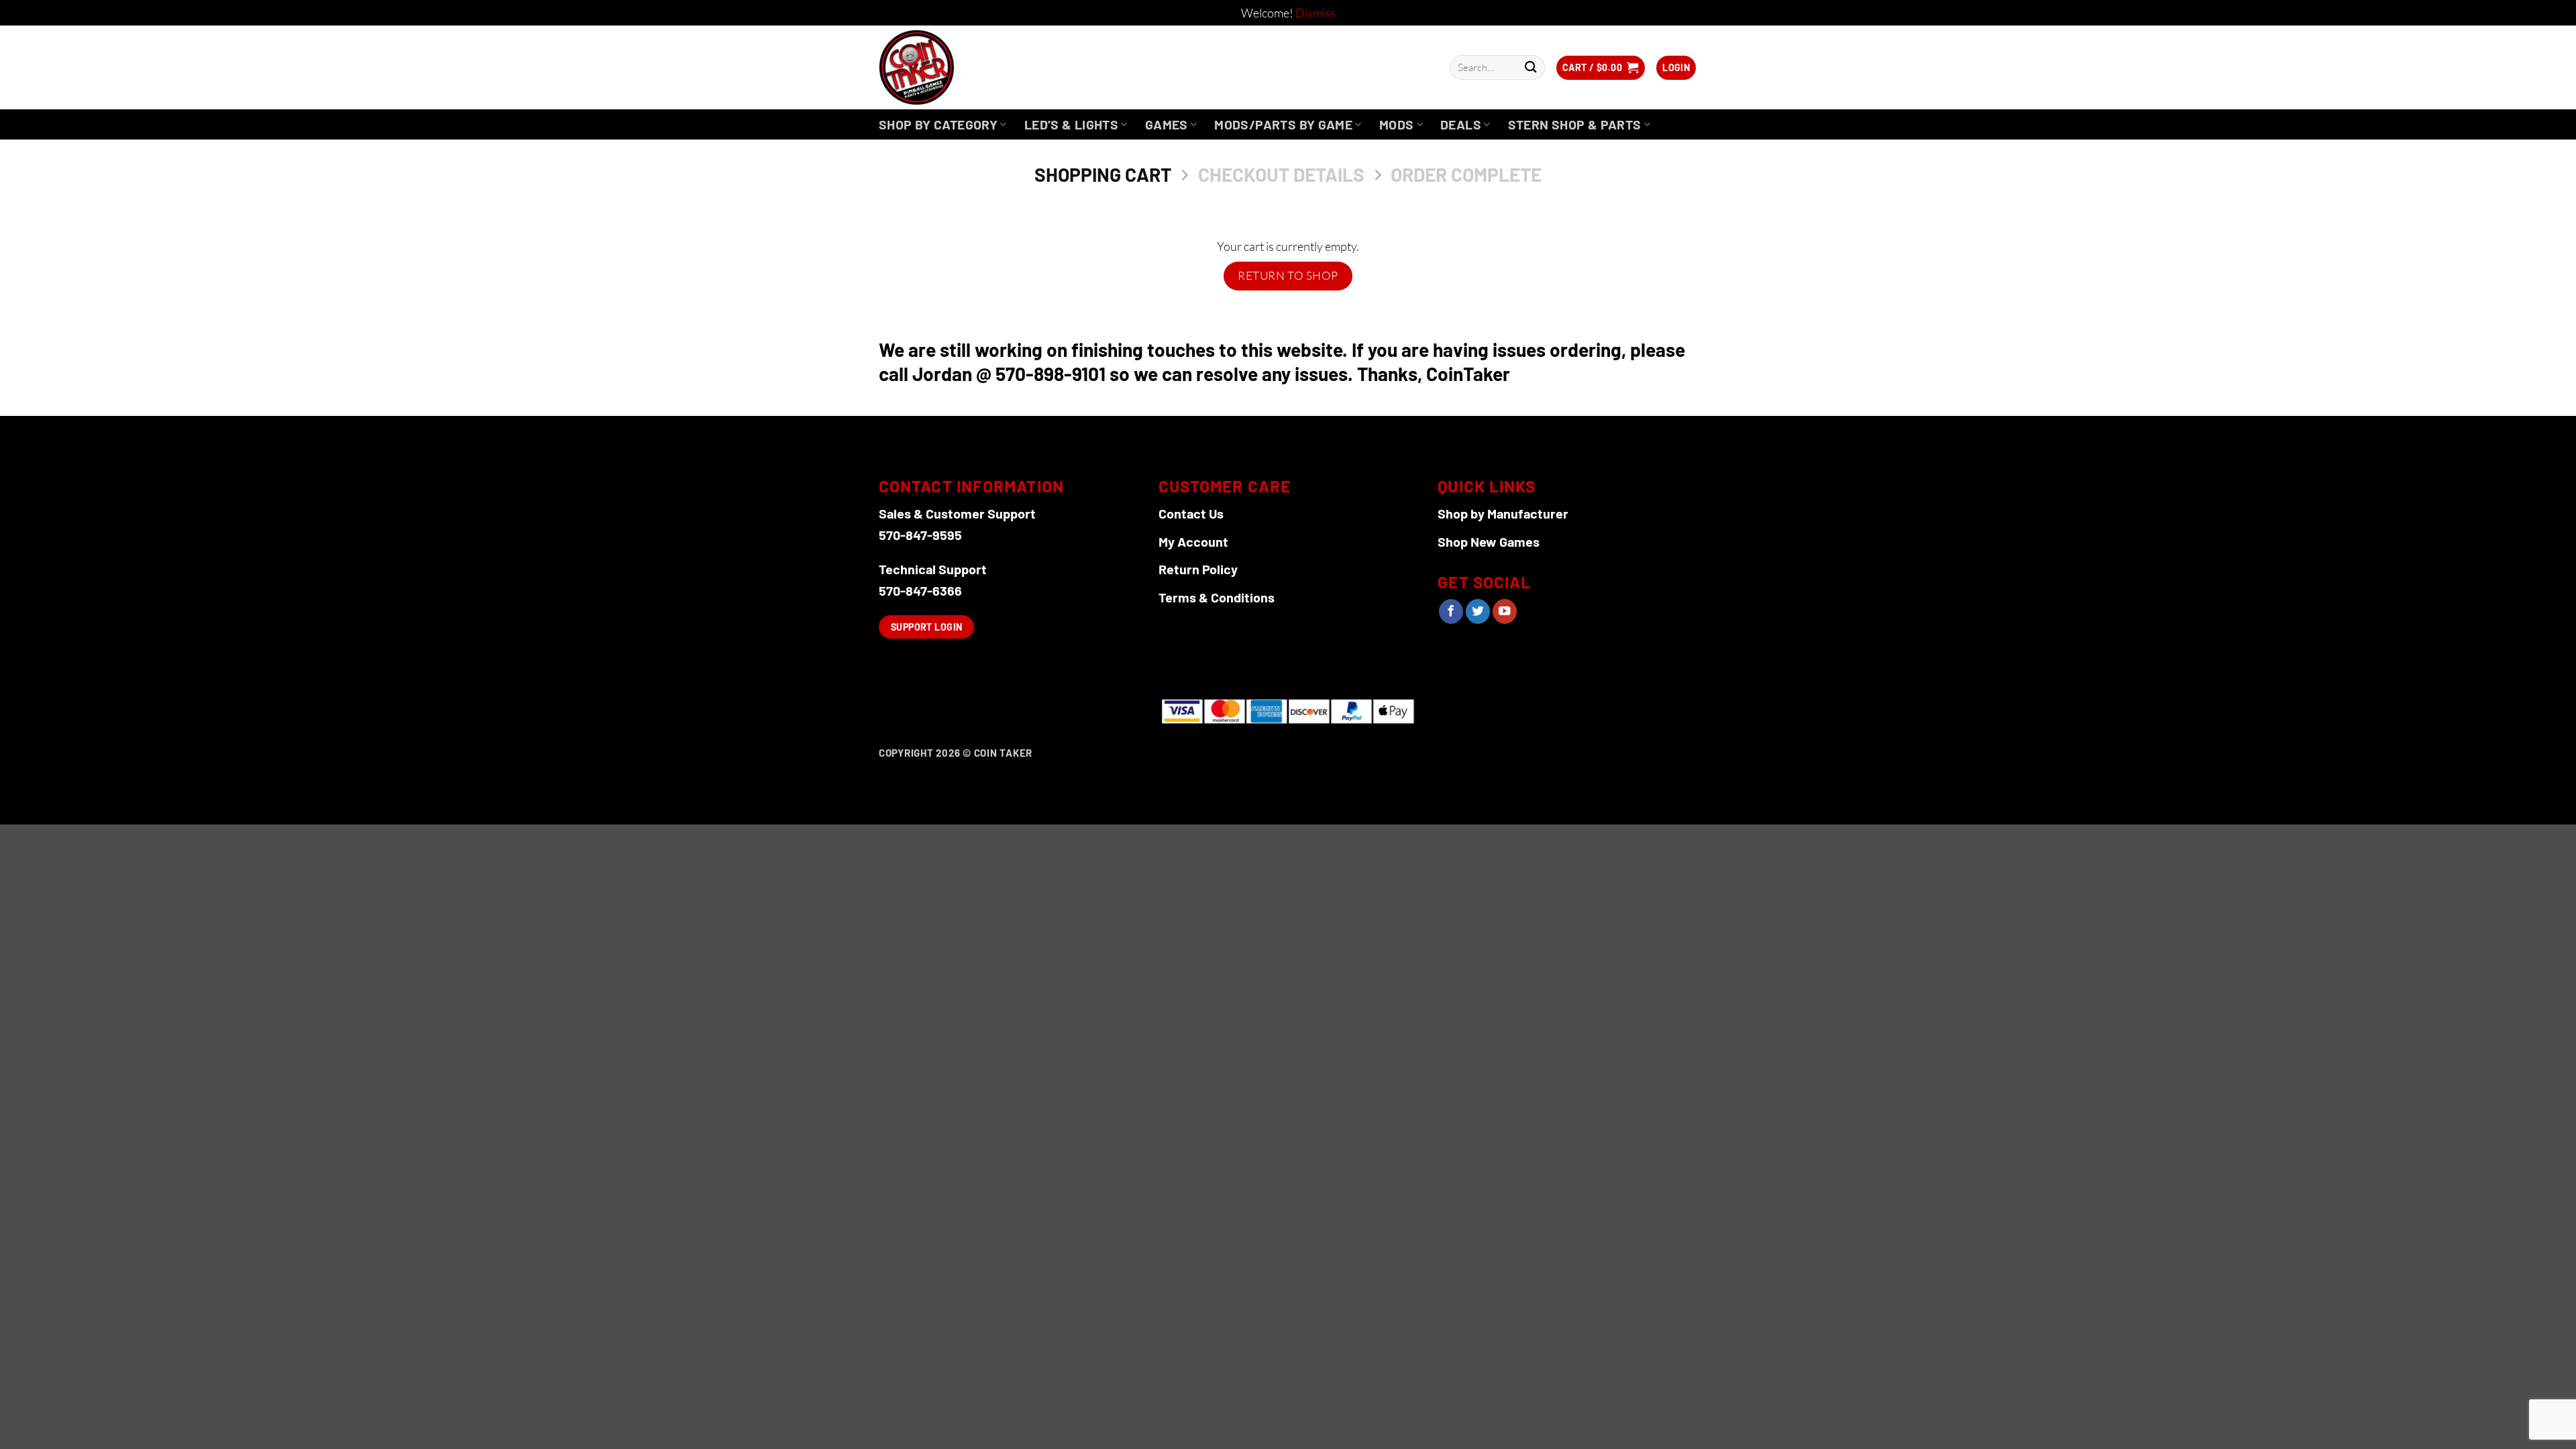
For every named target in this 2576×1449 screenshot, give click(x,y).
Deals (1461, 124)
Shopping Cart (1103, 175)
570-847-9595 (920, 535)
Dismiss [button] (1316, 13)
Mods (1397, 124)
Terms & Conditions (1217, 597)
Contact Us (1191, 513)
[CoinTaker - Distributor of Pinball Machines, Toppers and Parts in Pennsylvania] (953, 67)
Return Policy (1198, 569)
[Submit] (1531, 67)
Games (1167, 124)
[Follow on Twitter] (1478, 611)
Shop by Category (938, 124)
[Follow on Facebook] (1451, 611)
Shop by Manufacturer (1503, 513)
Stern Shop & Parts (1575, 124)
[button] (1676, 68)
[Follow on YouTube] (1505, 611)
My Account (1193, 541)
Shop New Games (1489, 541)
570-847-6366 (920, 590)
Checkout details (1281, 175)
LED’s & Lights (1071, 124)
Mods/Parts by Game (1283, 124)
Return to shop (1288, 275)
